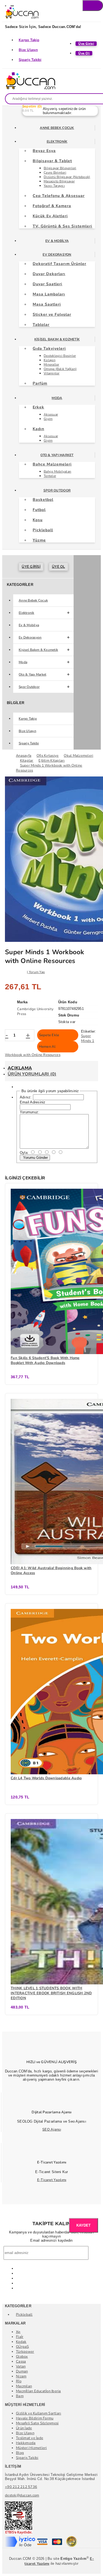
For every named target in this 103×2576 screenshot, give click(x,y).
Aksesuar (51, 414)
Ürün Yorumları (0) (32, 1074)
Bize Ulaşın (28, 50)
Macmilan (24, 2386)
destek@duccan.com (22, 2495)
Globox (22, 2357)
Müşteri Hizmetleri (31, 2448)
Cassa (21, 2362)
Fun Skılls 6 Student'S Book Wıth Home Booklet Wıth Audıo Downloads (45, 1360)
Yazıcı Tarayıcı (54, 186)
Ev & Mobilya (57, 241)
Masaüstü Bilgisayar (59, 181)
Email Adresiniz (33, 1102)
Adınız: (26, 1097)
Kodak (21, 2342)
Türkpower (25, 2352)
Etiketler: (89, 1031)
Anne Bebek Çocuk (57, 128)
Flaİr (20, 2337)
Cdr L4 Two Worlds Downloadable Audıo (46, 1778)
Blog (20, 2453)
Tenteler (50, 476)
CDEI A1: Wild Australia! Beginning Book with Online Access (51, 1571)
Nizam (21, 2376)
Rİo (19, 2381)
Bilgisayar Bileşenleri (60, 168)
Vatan (21, 2366)
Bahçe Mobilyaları (57, 471)
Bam (20, 2396)
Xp (18, 2332)
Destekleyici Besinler (60, 356)
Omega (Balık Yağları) (60, 369)
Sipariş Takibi (30, 60)
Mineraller (51, 365)
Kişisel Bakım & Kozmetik (57, 339)
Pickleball (24, 2315)
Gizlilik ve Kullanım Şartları (39, 2413)
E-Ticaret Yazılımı (52, 2180)
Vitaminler (52, 373)
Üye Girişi (31, 567)
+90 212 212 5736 (21, 2487)
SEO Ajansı (52, 2129)
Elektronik (57, 142)
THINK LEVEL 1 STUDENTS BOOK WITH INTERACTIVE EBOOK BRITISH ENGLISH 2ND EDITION (51, 1993)
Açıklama (20, 1068)
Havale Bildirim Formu (35, 2418)
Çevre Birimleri (55, 173)
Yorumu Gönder (35, 1158)
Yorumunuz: (30, 1112)
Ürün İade (24, 2428)
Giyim (48, 419)
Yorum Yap (37, 972)
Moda (57, 398)
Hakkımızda (26, 2443)
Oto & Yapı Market (57, 455)
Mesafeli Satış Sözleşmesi (37, 2423)
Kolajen (50, 360)
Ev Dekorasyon (57, 255)
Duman (22, 2371)
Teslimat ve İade (30, 2438)
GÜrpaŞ (23, 2347)
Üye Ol (59, 567)
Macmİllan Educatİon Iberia (38, 2391)
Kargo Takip (29, 40)
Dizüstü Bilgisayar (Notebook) (67, 177)
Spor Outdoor (57, 490)
